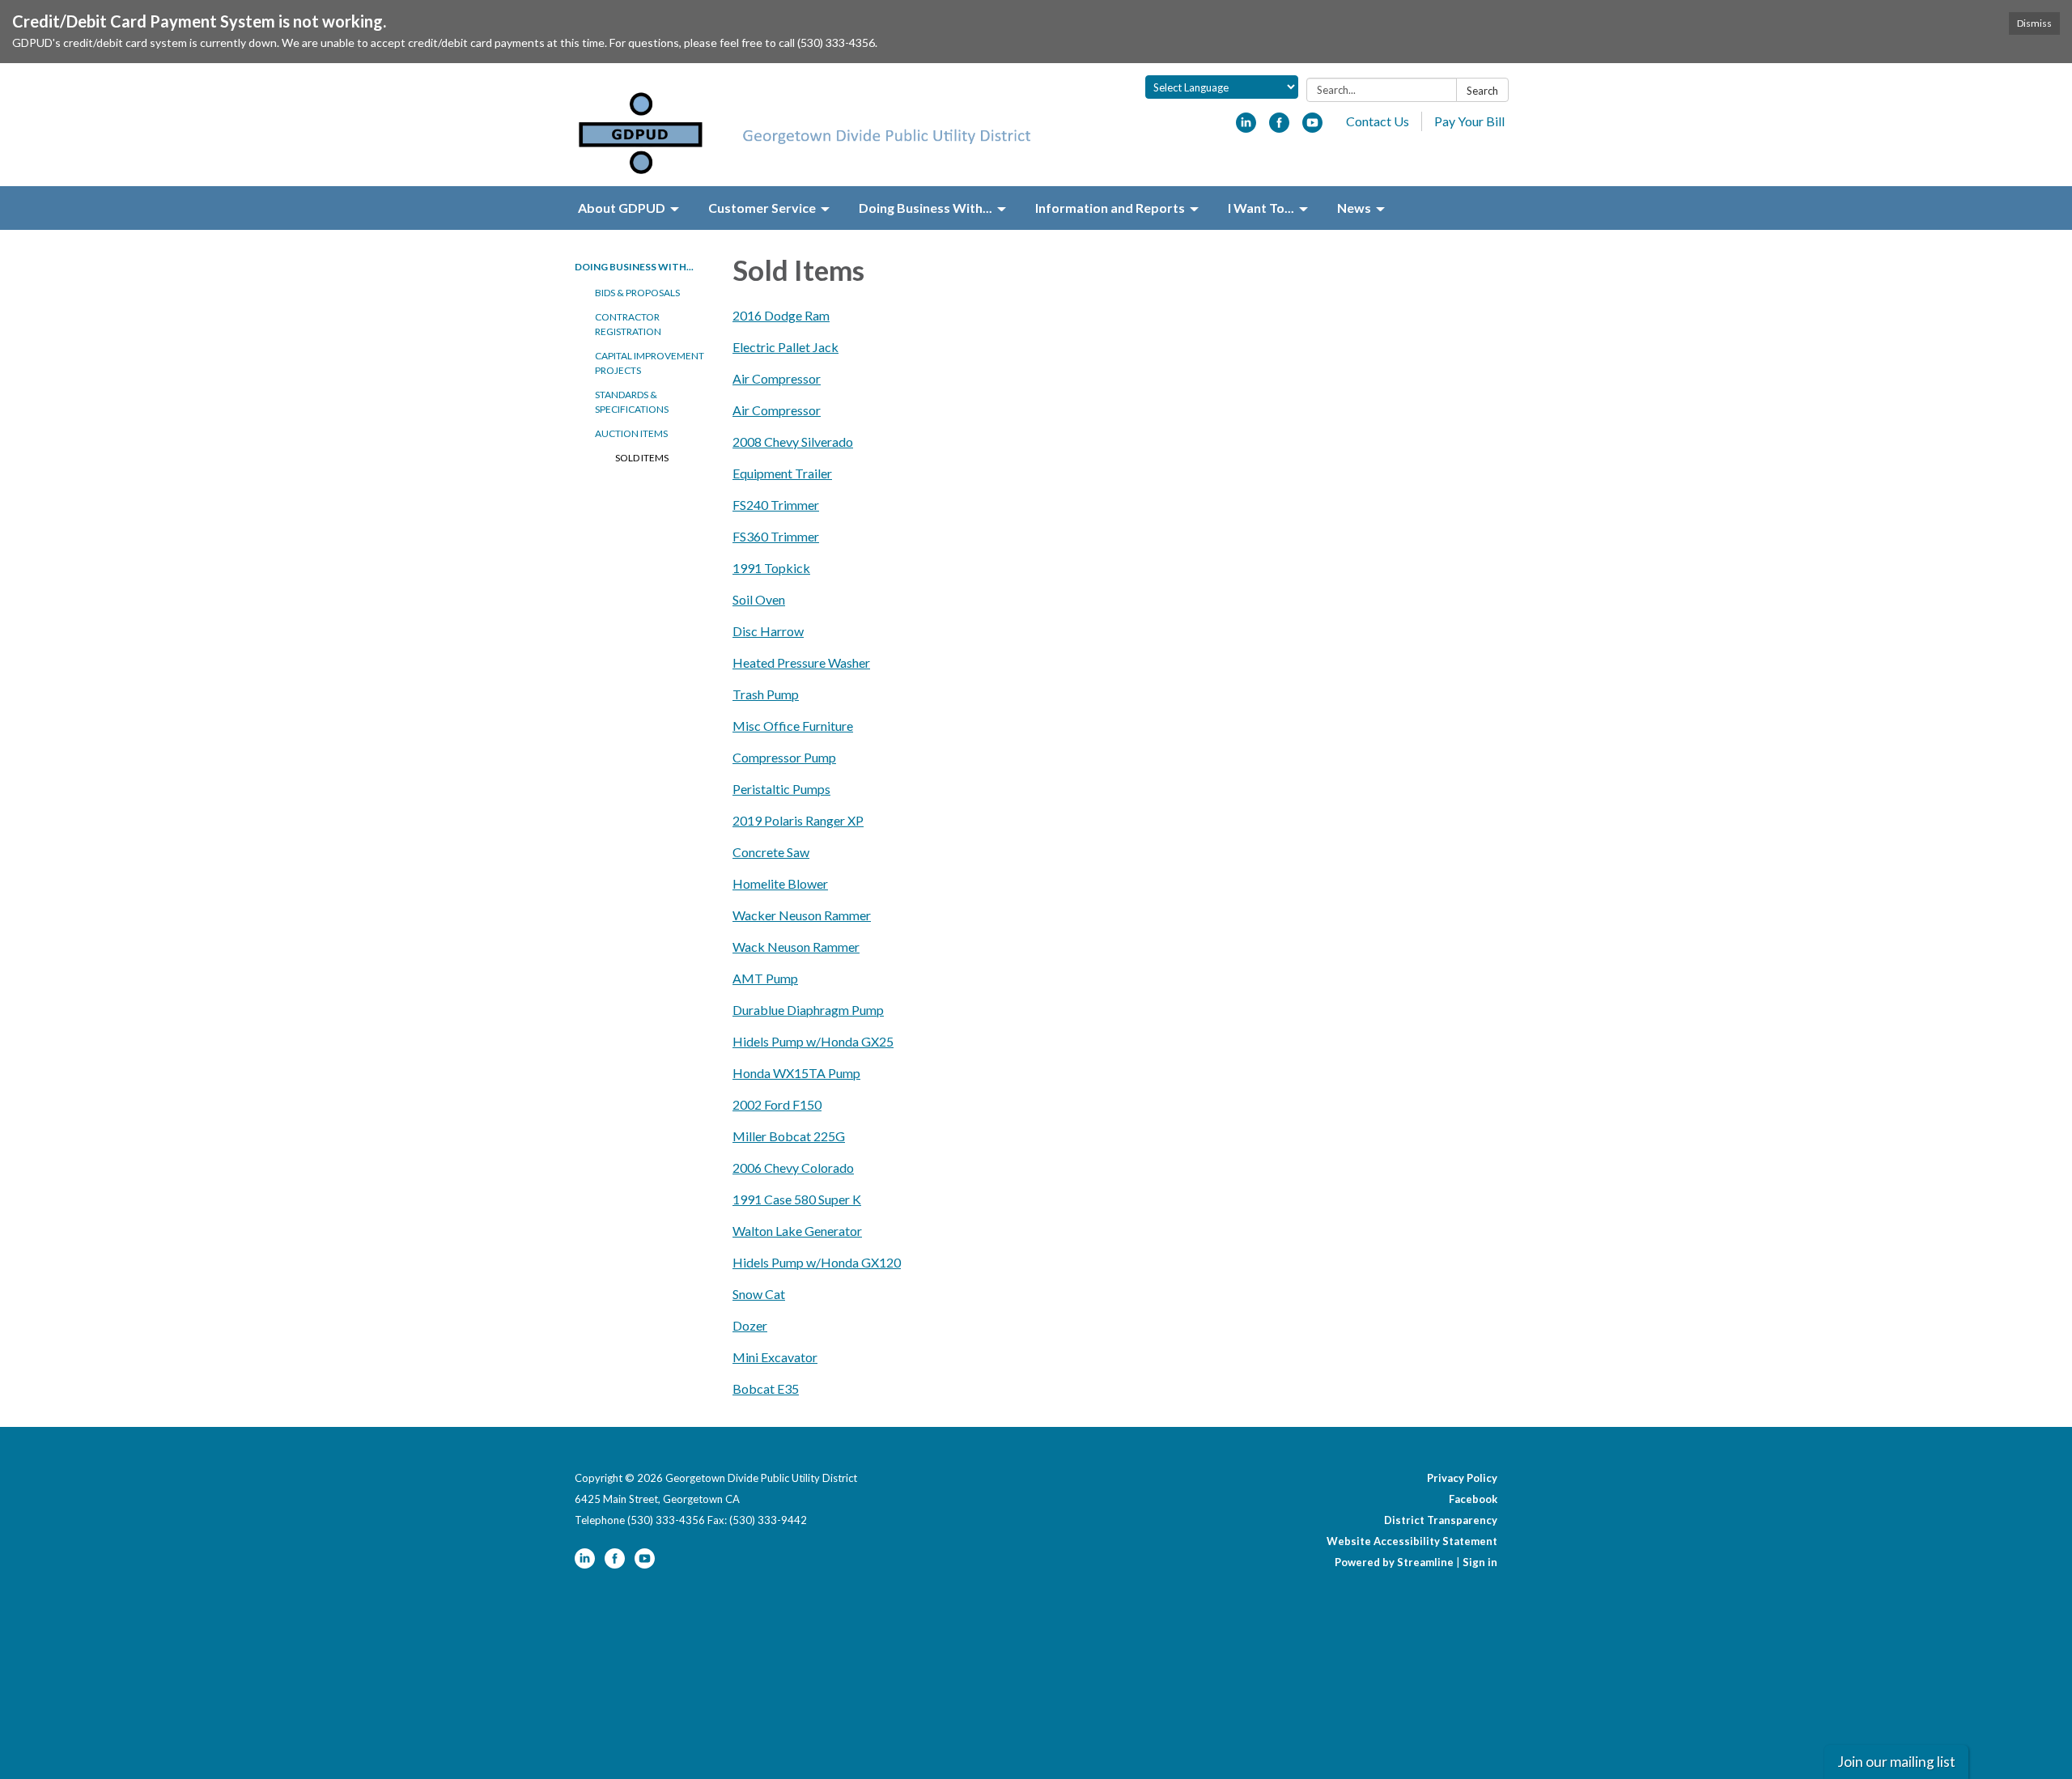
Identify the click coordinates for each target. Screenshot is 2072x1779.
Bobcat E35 (766, 1388)
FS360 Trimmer (776, 536)
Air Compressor (777, 378)
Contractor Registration (628, 324)
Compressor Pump (784, 757)
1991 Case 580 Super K (797, 1199)
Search (1482, 91)
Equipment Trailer (782, 473)
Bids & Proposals (637, 293)
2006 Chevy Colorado (793, 1168)
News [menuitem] (1354, 208)
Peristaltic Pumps (781, 789)
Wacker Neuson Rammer (802, 915)
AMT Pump (765, 978)
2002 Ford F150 (777, 1104)
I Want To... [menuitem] (1261, 208)
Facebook (1473, 1499)
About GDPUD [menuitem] (622, 208)
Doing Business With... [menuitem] (926, 208)
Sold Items (642, 458)
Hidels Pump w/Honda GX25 (813, 1041)
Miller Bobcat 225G (789, 1136)
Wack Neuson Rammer (796, 947)
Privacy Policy (1462, 1478)
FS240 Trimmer (776, 505)
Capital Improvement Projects (650, 363)
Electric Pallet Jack (785, 347)
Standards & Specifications (632, 402)
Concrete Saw (771, 852)
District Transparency (1441, 1520)
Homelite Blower (780, 883)
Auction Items (631, 433)
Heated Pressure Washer (801, 662)
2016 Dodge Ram (781, 315)
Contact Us (1378, 121)
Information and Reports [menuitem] (1110, 208)
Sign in (1480, 1562)
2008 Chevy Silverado (793, 442)
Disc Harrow (768, 631)
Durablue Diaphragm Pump (808, 1010)
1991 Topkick (771, 568)
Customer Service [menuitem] (762, 208)
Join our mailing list (1896, 1762)
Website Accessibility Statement (1412, 1541)
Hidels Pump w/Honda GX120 (817, 1262)
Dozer (750, 1325)
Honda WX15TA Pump (796, 1073)
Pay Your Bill (1469, 121)
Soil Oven (759, 599)
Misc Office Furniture (793, 726)
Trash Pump (766, 694)
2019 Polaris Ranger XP (798, 820)
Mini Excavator (775, 1357)
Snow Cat (759, 1294)
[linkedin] (1246, 127)
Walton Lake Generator (797, 1231)
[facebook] (1279, 127)
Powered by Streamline (1394, 1562)
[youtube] (1312, 127)
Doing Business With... (634, 267)
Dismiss (2034, 23)
